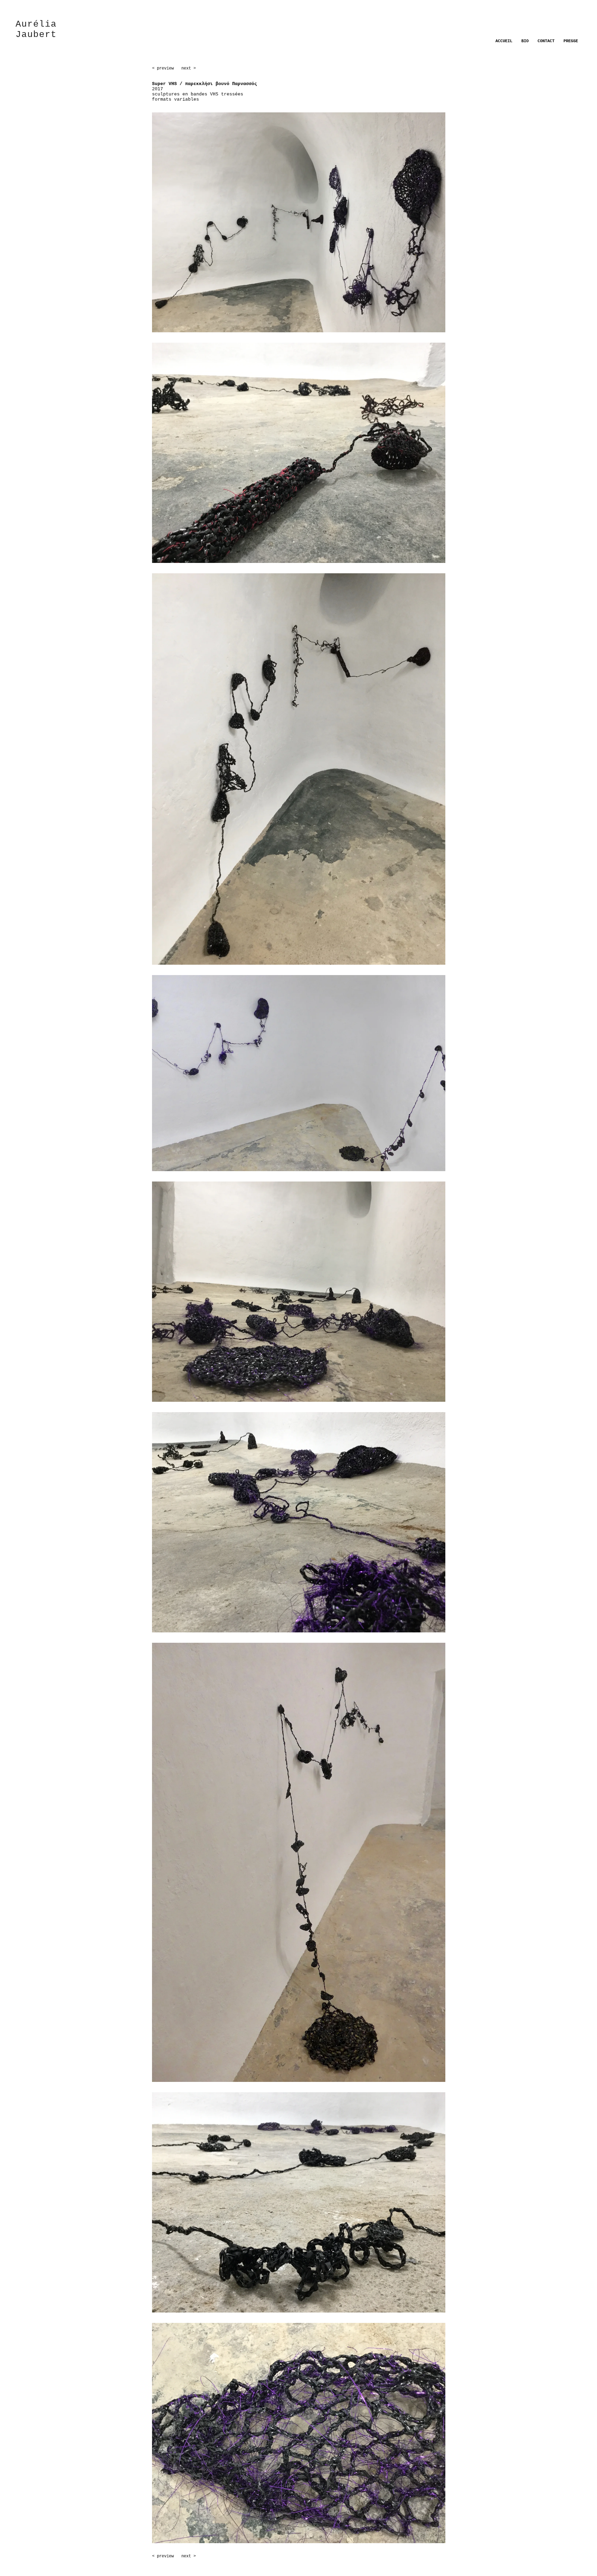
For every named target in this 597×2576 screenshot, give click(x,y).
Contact (546, 41)
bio (525, 41)
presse (571, 41)
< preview (163, 68)
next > (187, 68)
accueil (504, 41)
